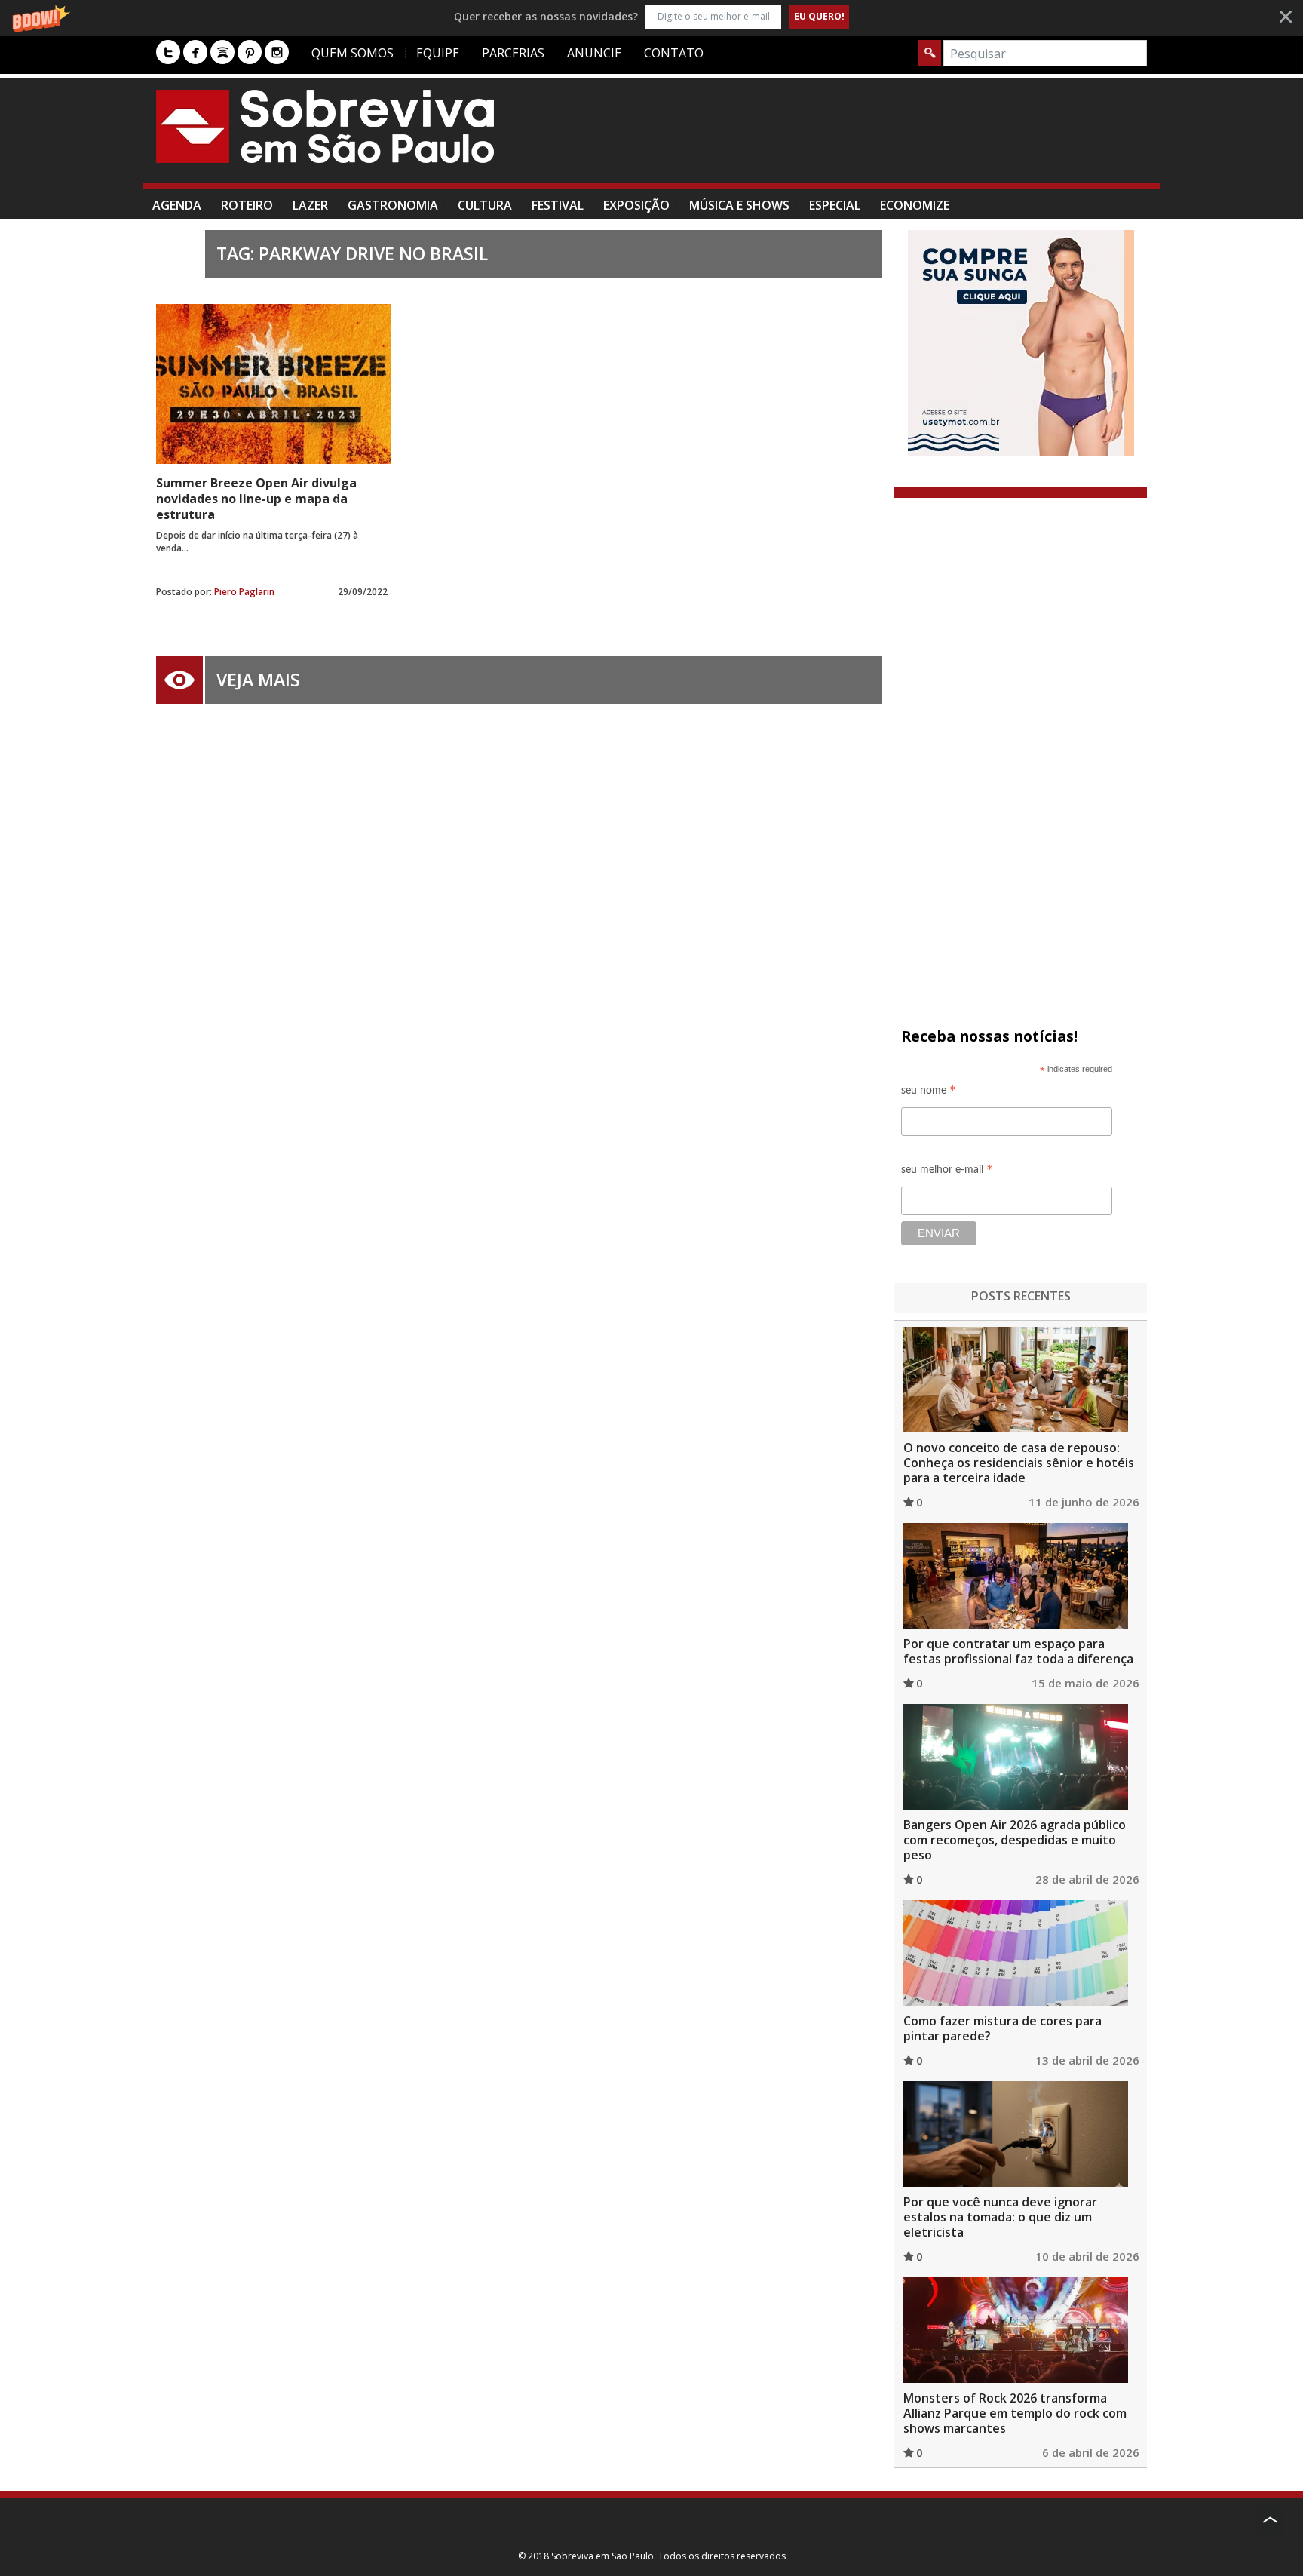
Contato (674, 53)
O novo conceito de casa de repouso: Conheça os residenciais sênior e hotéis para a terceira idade (1019, 1463)
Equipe (438, 53)
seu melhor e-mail (947, 1172)
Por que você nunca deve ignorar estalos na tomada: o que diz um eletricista (1000, 2217)
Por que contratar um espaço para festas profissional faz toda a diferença (1018, 1651)
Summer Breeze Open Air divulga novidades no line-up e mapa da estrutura (256, 499)
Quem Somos (353, 53)
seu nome (929, 1093)
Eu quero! (819, 16)
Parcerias (513, 53)
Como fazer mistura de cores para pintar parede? (1003, 2028)
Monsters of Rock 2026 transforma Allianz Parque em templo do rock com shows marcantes (1015, 2413)
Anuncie (594, 53)
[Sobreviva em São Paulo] (325, 126)
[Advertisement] (872, 138)
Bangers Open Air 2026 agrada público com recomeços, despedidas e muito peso (1015, 1840)
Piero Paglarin (244, 592)
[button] (651, 16)
